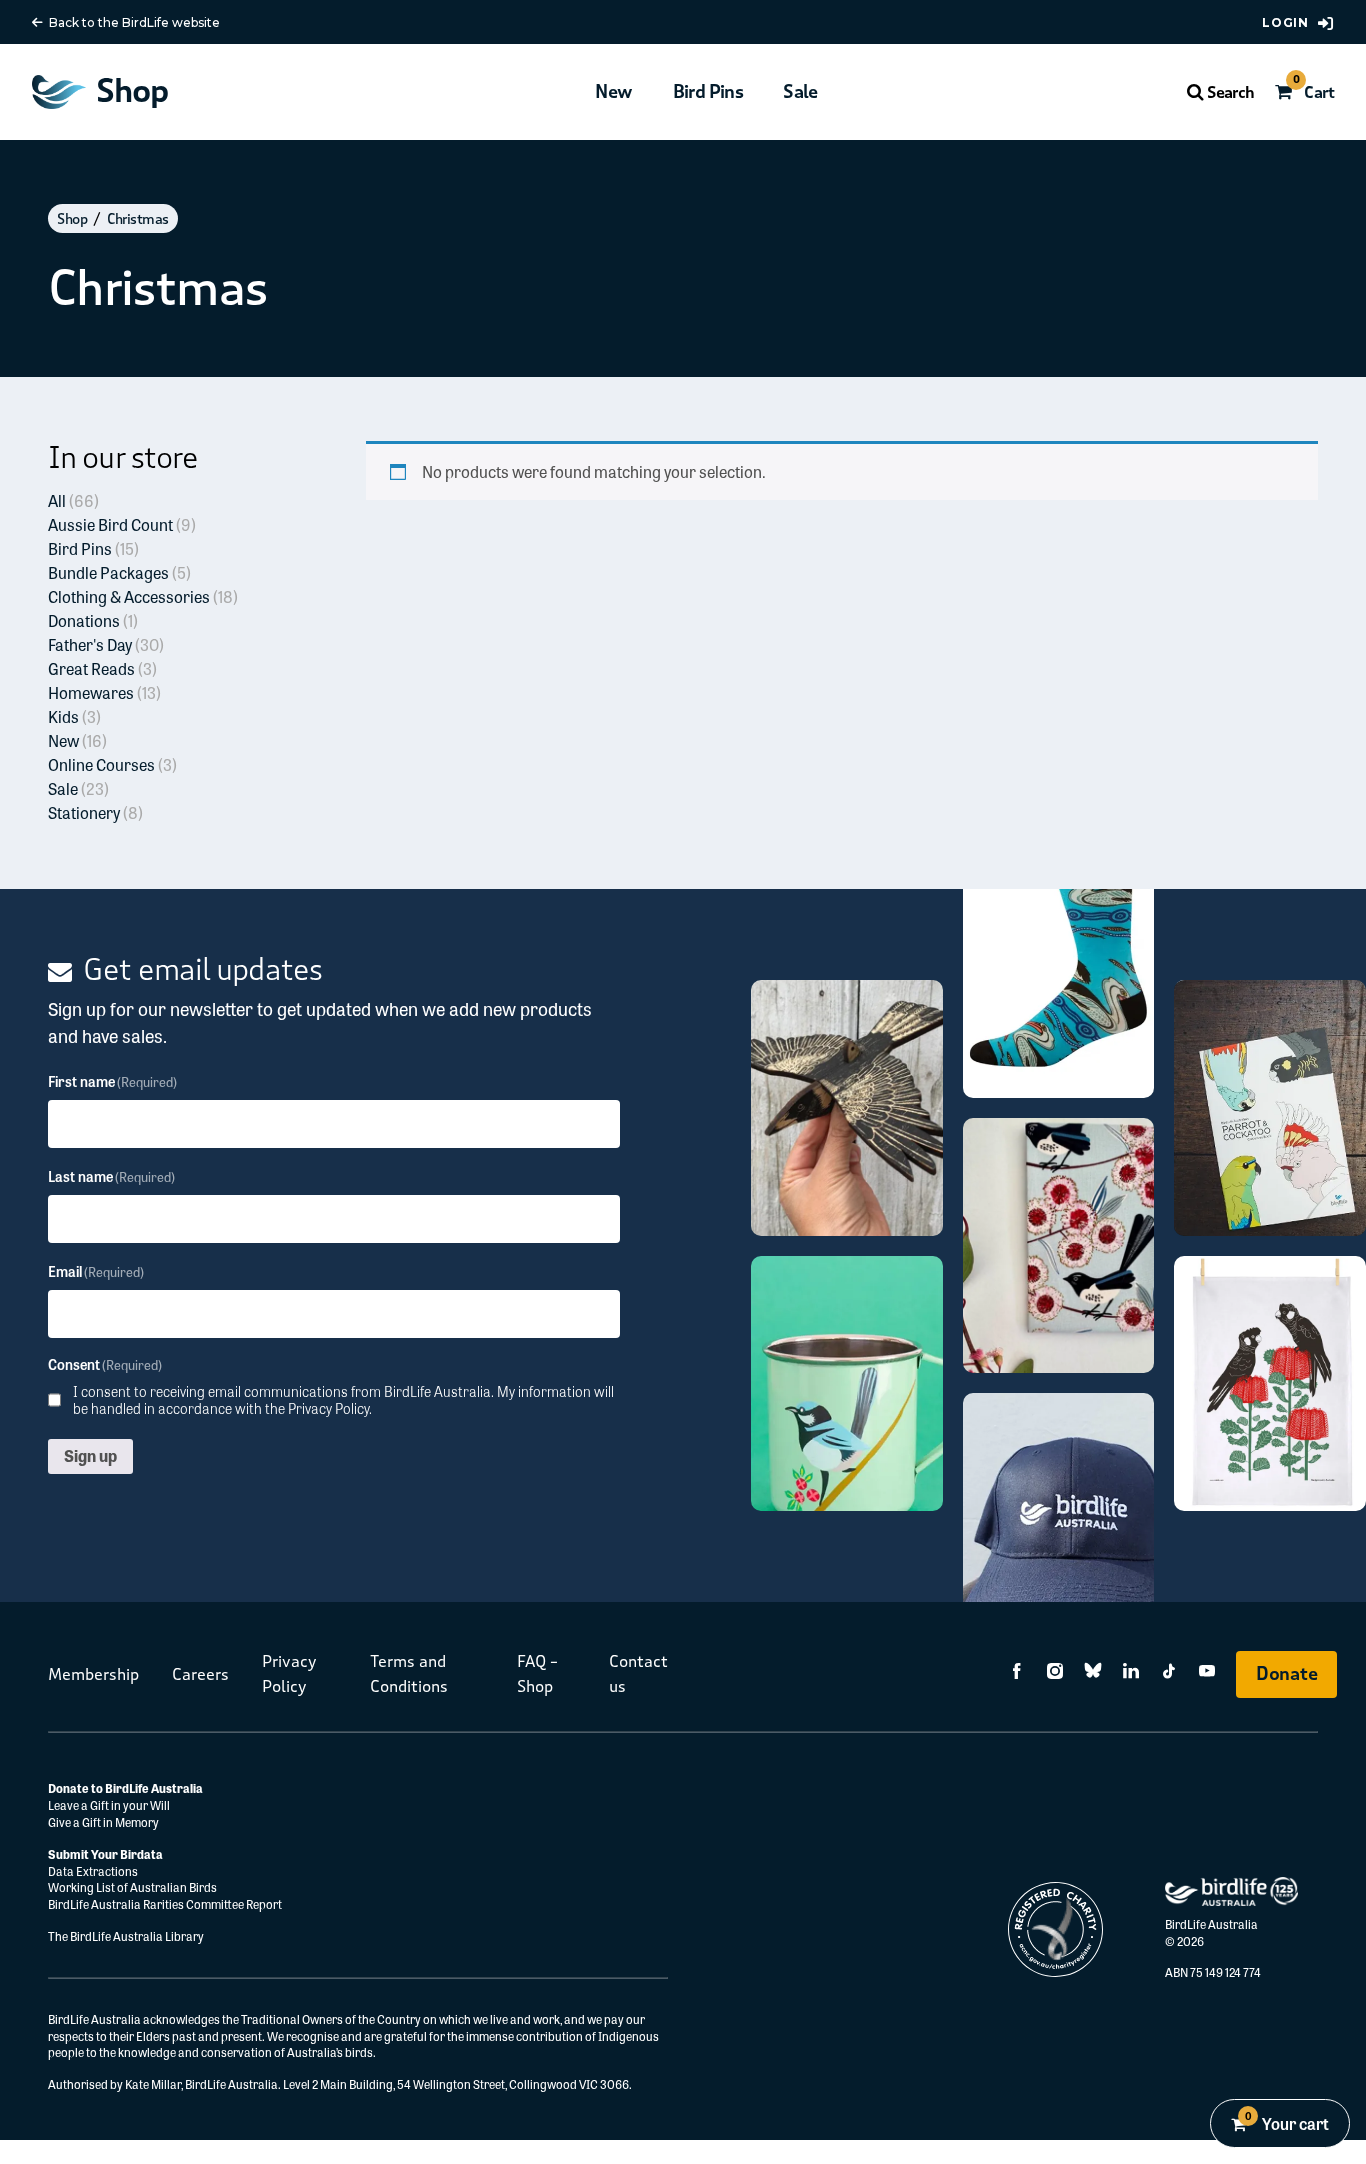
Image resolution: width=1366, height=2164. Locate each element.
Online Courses (112, 764)
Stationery (95, 812)
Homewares (104, 692)
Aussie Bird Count (122, 524)
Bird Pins (708, 92)
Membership (93, 1674)
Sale (800, 92)
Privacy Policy (328, 1408)
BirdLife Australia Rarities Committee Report (165, 1904)
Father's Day (106, 644)
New (613, 92)
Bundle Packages (119, 572)
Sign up (90, 1455)
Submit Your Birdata (105, 1854)
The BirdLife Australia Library (126, 1936)
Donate (1286, 1674)
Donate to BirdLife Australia (125, 1788)
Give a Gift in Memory (103, 1822)
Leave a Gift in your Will (110, 1805)
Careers (200, 1674)
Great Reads (102, 668)
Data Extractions (93, 1871)
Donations (93, 620)
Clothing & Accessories (143, 596)
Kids (74, 716)
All (73, 500)
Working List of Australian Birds (132, 1887)
